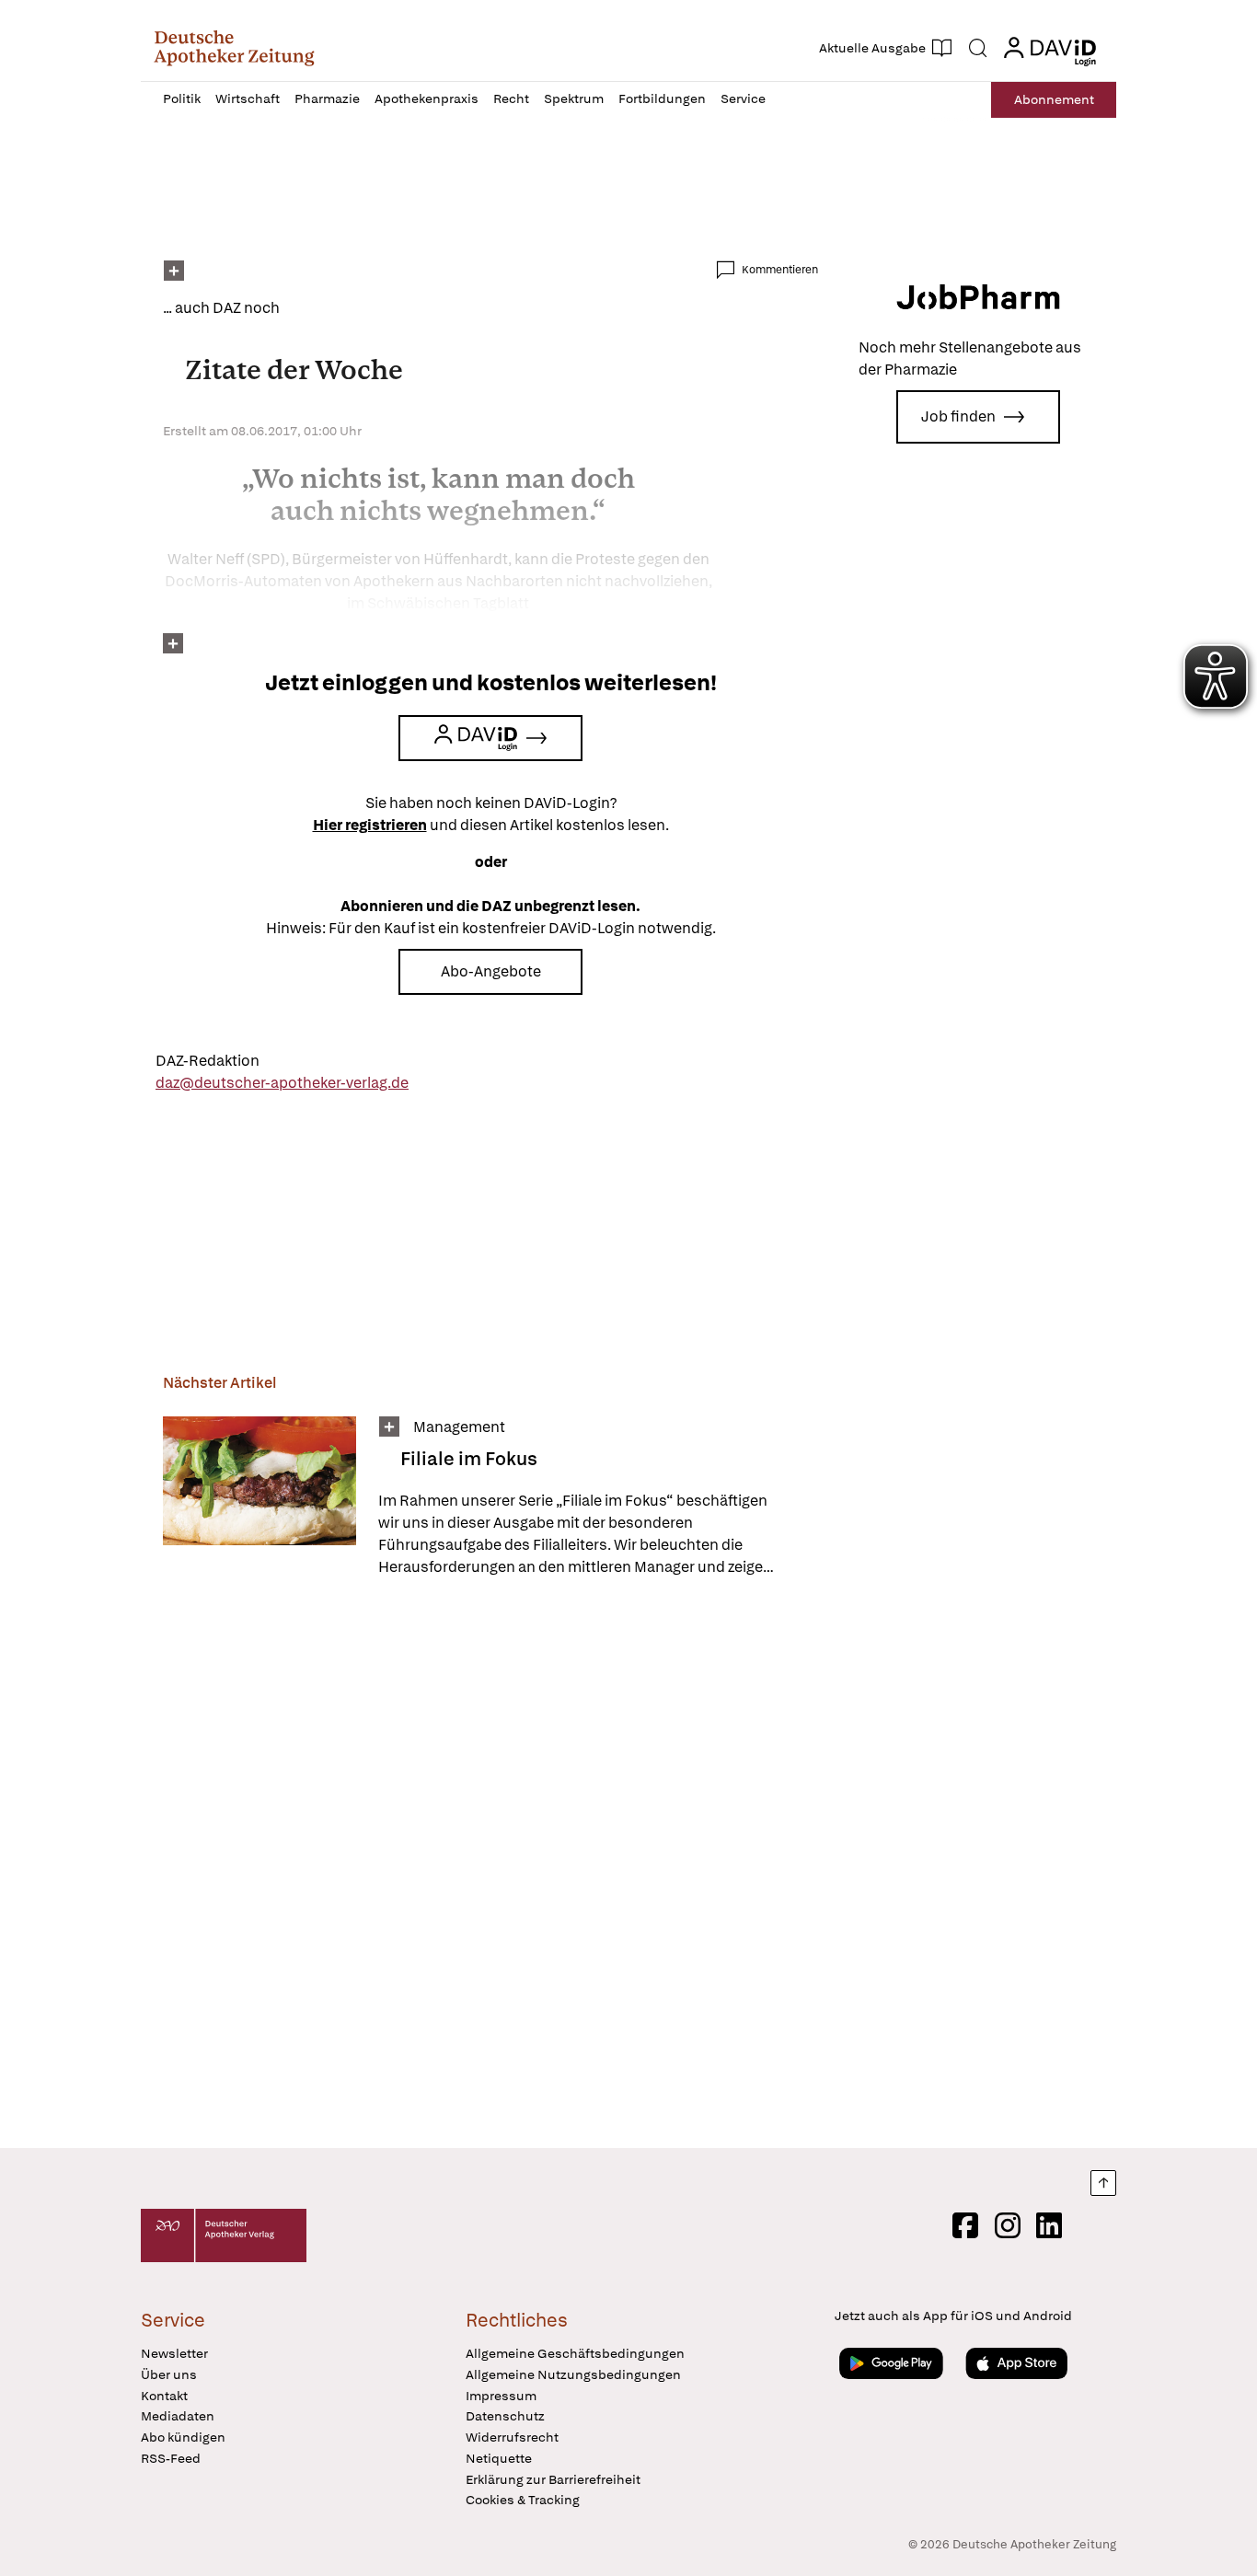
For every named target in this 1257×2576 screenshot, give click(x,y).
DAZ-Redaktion (208, 1061)
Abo (1054, 99)
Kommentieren (780, 270)
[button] (234, 48)
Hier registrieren (370, 825)
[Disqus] (490, 1866)
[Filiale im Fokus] (259, 1497)
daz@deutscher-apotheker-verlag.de (282, 1083)
